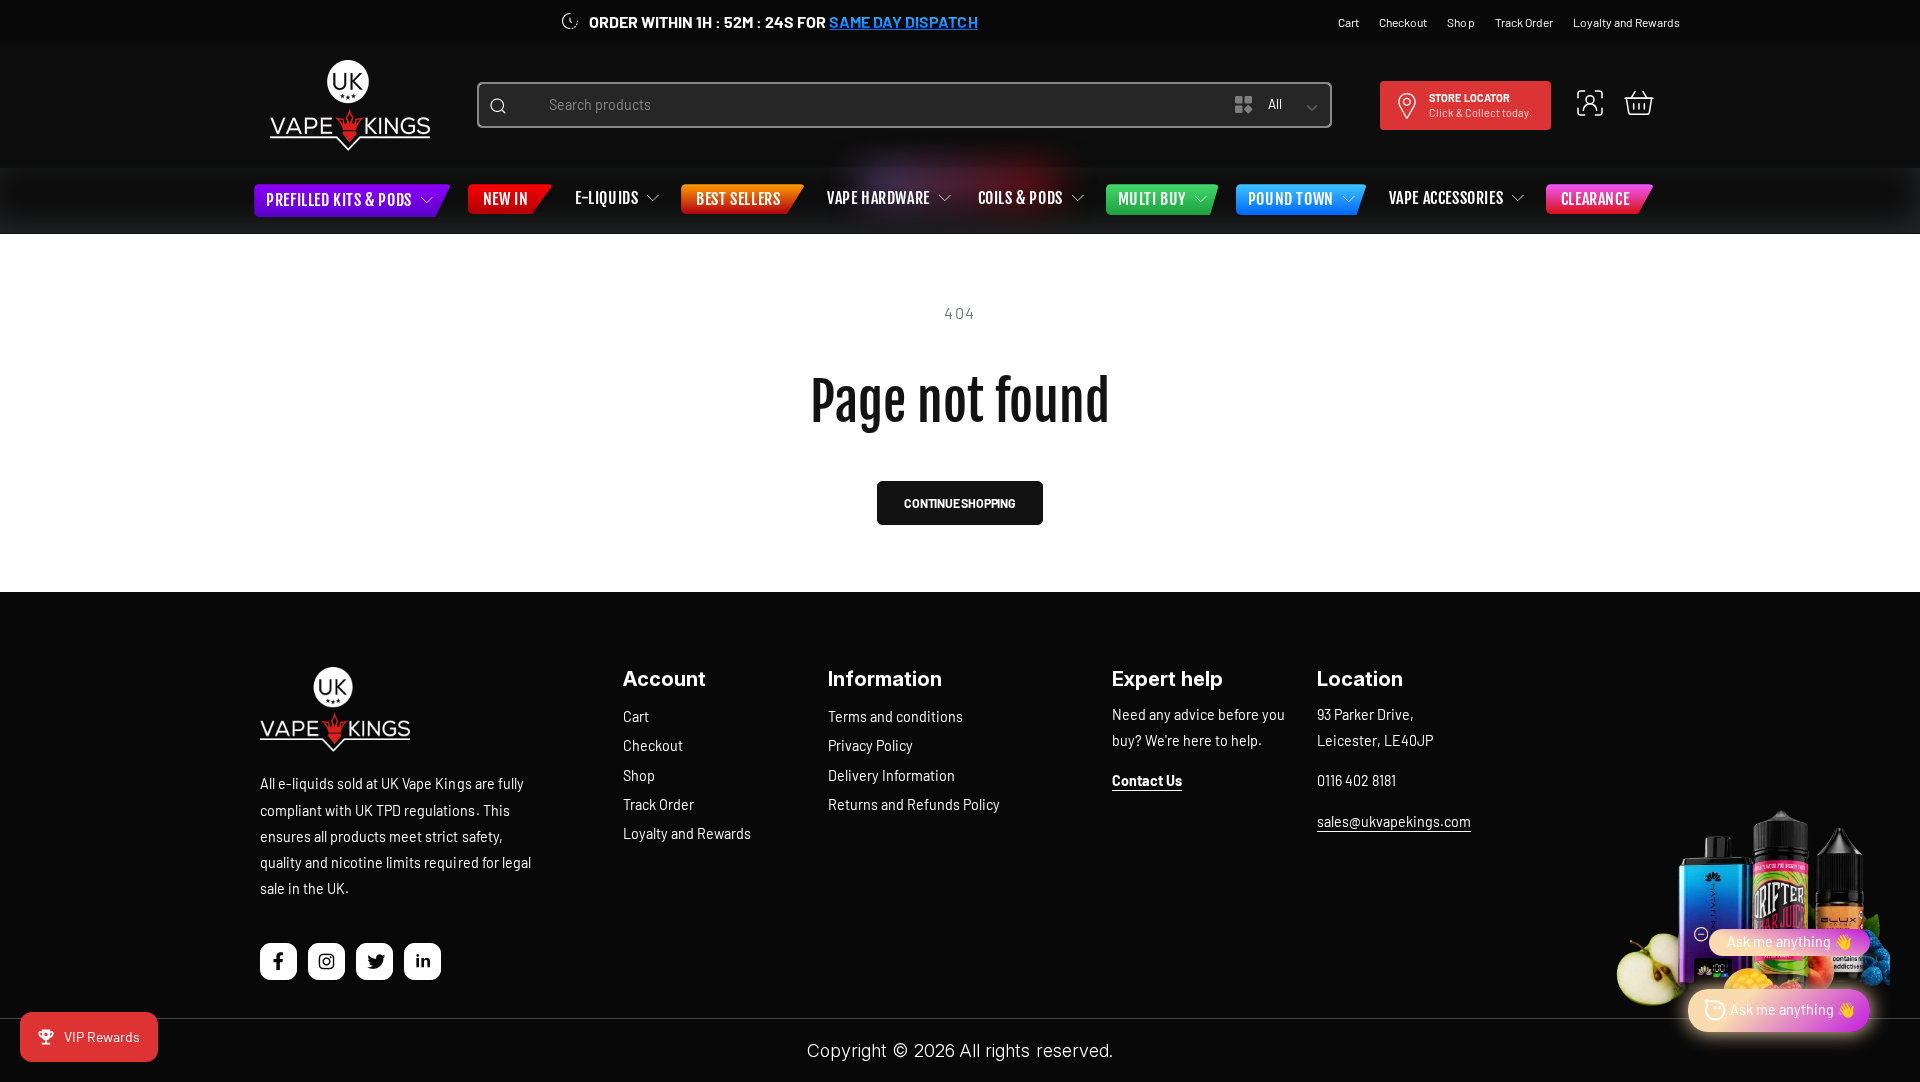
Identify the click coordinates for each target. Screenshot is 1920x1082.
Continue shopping (960, 503)
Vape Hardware (878, 198)
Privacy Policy (870, 745)
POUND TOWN (1291, 199)
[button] (1638, 102)
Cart (636, 716)
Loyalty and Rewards (687, 833)
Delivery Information (891, 775)
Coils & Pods (1020, 198)
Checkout (653, 745)
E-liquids (606, 198)
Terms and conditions (895, 716)
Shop (639, 775)
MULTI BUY (1152, 199)
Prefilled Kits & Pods (339, 200)
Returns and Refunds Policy (914, 804)
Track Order (658, 804)
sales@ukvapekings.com (1394, 821)
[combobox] (854, 105)
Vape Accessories (1446, 198)
